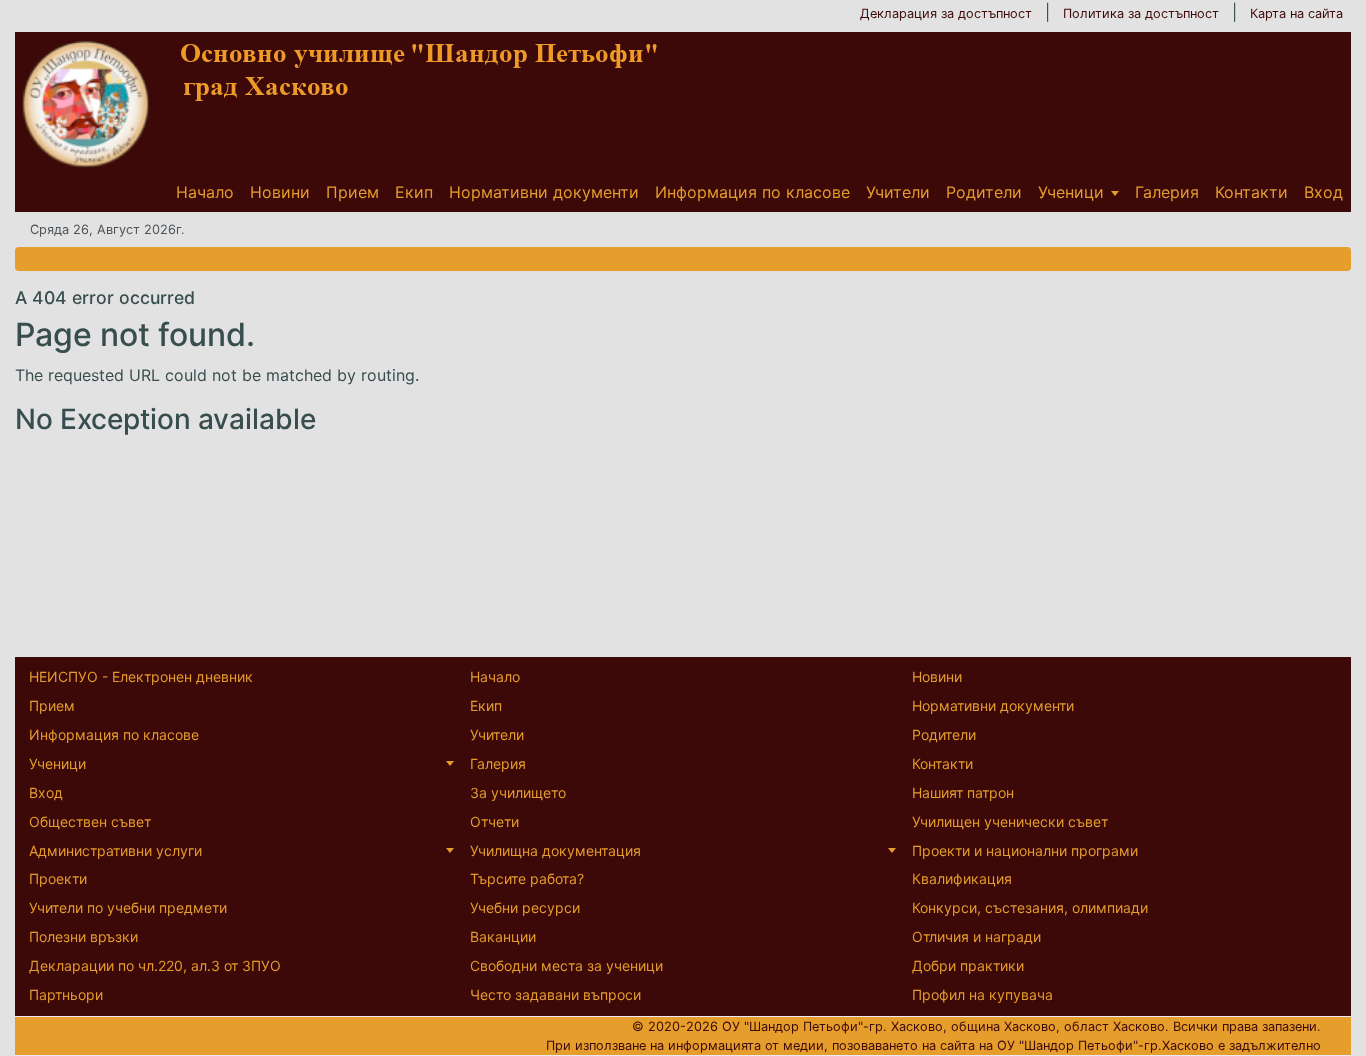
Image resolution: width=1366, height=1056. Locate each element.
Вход (1323, 192)
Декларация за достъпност (946, 13)
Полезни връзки (83, 936)
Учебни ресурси (525, 907)
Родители (984, 192)
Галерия (1167, 192)
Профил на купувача (982, 994)
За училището (518, 792)
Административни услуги (115, 850)
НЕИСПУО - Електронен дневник (141, 676)
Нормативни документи (544, 192)
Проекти (58, 878)
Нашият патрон (963, 792)
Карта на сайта (1296, 13)
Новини (280, 192)
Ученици (1071, 192)
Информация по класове (752, 192)
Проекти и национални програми (1025, 850)
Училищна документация (555, 850)
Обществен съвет (90, 821)
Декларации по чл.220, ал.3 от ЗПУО (155, 965)
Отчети (494, 821)
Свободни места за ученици (566, 965)
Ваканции (503, 936)
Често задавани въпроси (555, 994)
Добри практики (968, 965)
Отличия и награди (976, 936)
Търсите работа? (527, 878)
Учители (898, 192)
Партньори (66, 994)
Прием (352, 192)
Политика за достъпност (1141, 13)
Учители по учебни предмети (128, 907)
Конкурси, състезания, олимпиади (1030, 907)
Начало (205, 192)
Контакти (1251, 192)
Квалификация (962, 878)
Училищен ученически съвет (1010, 821)
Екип (414, 192)
